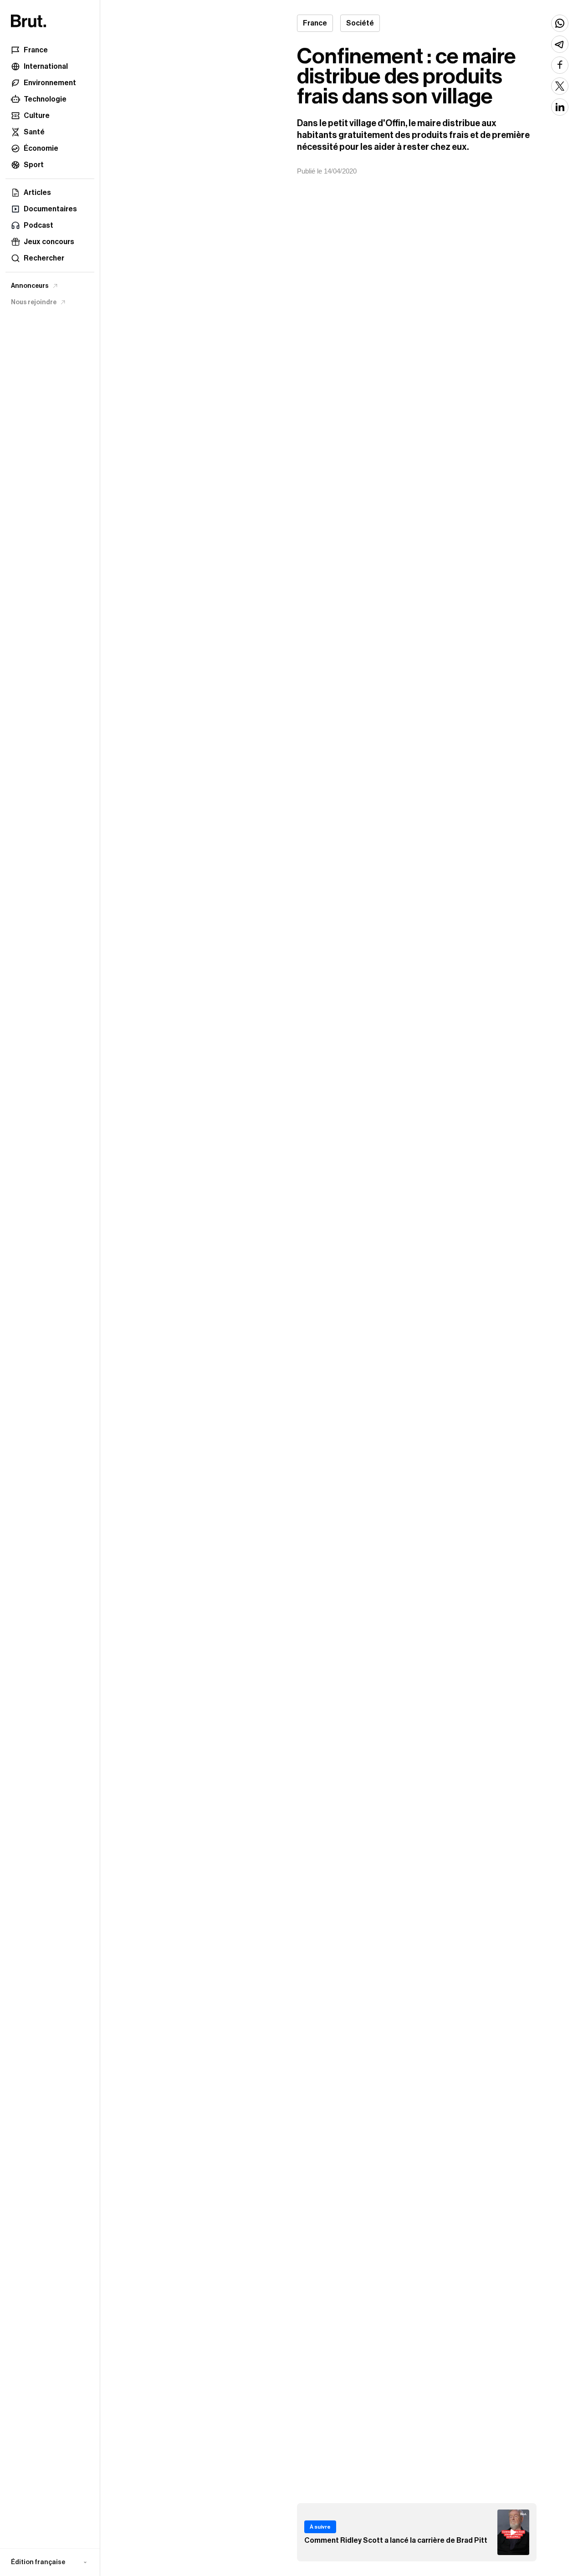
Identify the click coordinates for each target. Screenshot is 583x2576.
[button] (50, 2562)
